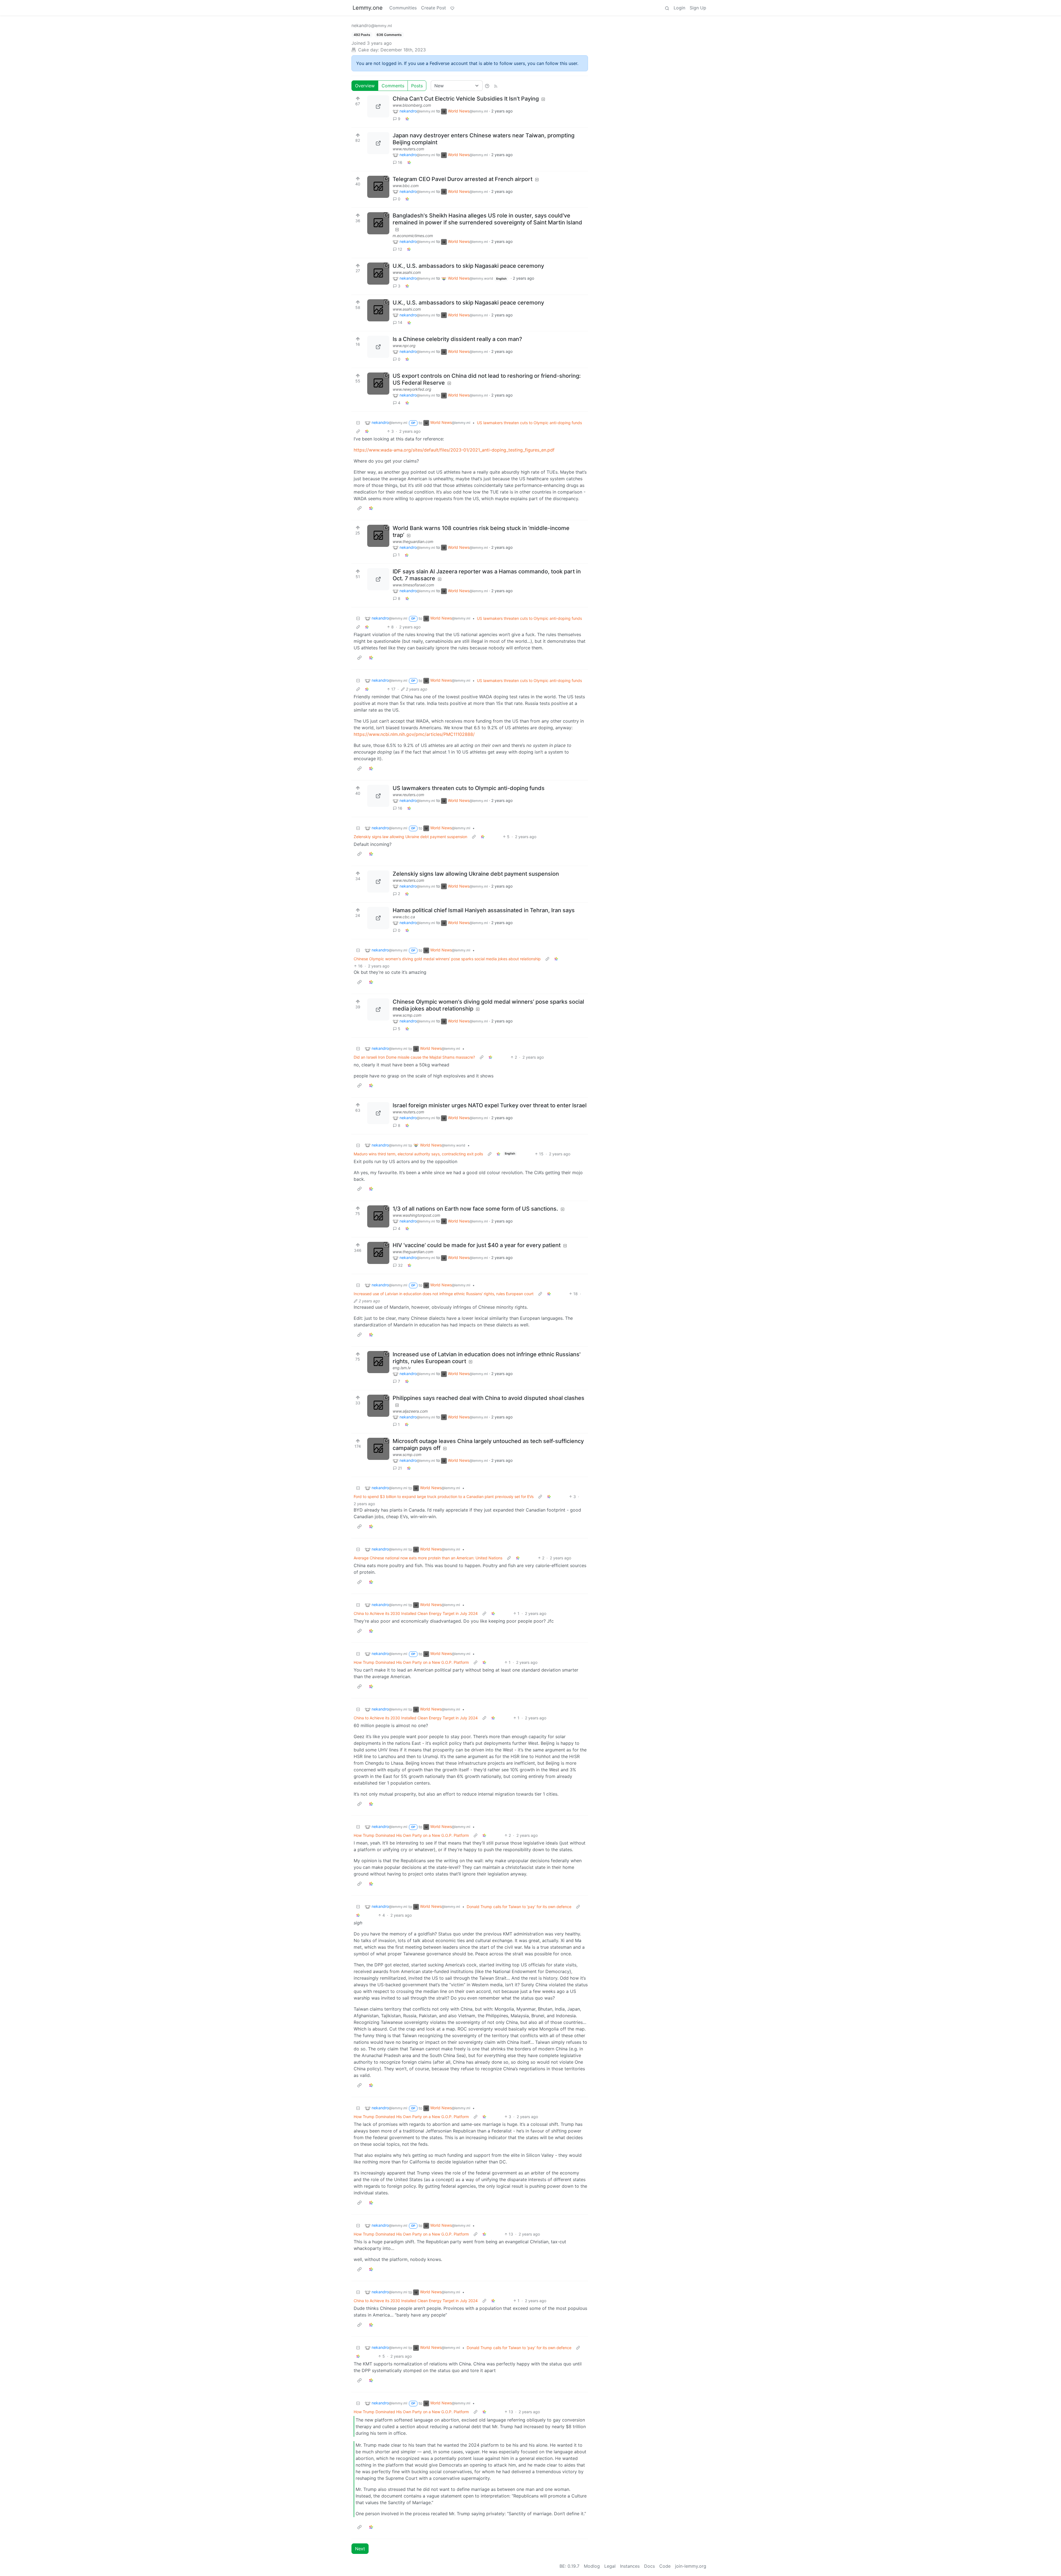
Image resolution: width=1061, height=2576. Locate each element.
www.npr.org (404, 346)
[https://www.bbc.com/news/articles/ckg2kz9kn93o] (378, 187)
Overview (365, 86)
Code (665, 2566)
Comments (393, 86)
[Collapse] (358, 423)
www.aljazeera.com (410, 1411)
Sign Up (698, 8)
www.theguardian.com (413, 541)
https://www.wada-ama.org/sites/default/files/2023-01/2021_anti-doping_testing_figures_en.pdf (454, 450)
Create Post (434, 8)
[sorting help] (487, 86)
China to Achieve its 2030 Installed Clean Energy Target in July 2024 (416, 1613)
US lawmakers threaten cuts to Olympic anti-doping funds (529, 423)
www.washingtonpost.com (416, 1215)
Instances (630, 2566)
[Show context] (358, 431)
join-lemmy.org (691, 2566)
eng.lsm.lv (402, 1368)
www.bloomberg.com (412, 105)
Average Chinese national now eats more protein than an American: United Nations (428, 1558)
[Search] (667, 8)
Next (360, 2549)
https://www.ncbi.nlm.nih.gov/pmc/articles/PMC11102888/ (414, 734)
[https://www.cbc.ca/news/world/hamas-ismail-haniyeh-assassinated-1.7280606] (378, 918)
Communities (403, 8)
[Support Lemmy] (452, 8)
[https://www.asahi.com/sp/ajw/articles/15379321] (378, 274)
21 (400, 1468)
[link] (407, 119)
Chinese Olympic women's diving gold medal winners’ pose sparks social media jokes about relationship (447, 959)
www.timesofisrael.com (413, 585)
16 (400, 162)
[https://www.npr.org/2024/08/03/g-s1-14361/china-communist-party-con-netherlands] (378, 347)
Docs (649, 2566)
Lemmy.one (368, 8)
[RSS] (496, 86)
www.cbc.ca (404, 917)
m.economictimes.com (413, 236)
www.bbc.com (406, 186)
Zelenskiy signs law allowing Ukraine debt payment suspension (410, 837)
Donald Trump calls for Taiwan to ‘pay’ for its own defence (519, 1907)
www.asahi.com (407, 272)
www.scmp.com (407, 1015)
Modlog (592, 2566)
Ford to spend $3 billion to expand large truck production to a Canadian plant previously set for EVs (444, 1496)
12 (400, 249)
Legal (610, 2566)
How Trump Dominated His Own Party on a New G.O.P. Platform (411, 1662)
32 (400, 1265)
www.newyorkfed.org (412, 389)
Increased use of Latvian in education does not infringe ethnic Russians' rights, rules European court (444, 1294)
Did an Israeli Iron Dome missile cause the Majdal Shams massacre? (414, 1057)
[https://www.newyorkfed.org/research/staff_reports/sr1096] (378, 384)
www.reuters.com (408, 149)
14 (400, 322)
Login (679, 8)
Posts (417, 86)
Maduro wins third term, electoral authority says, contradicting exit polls (418, 1154)
